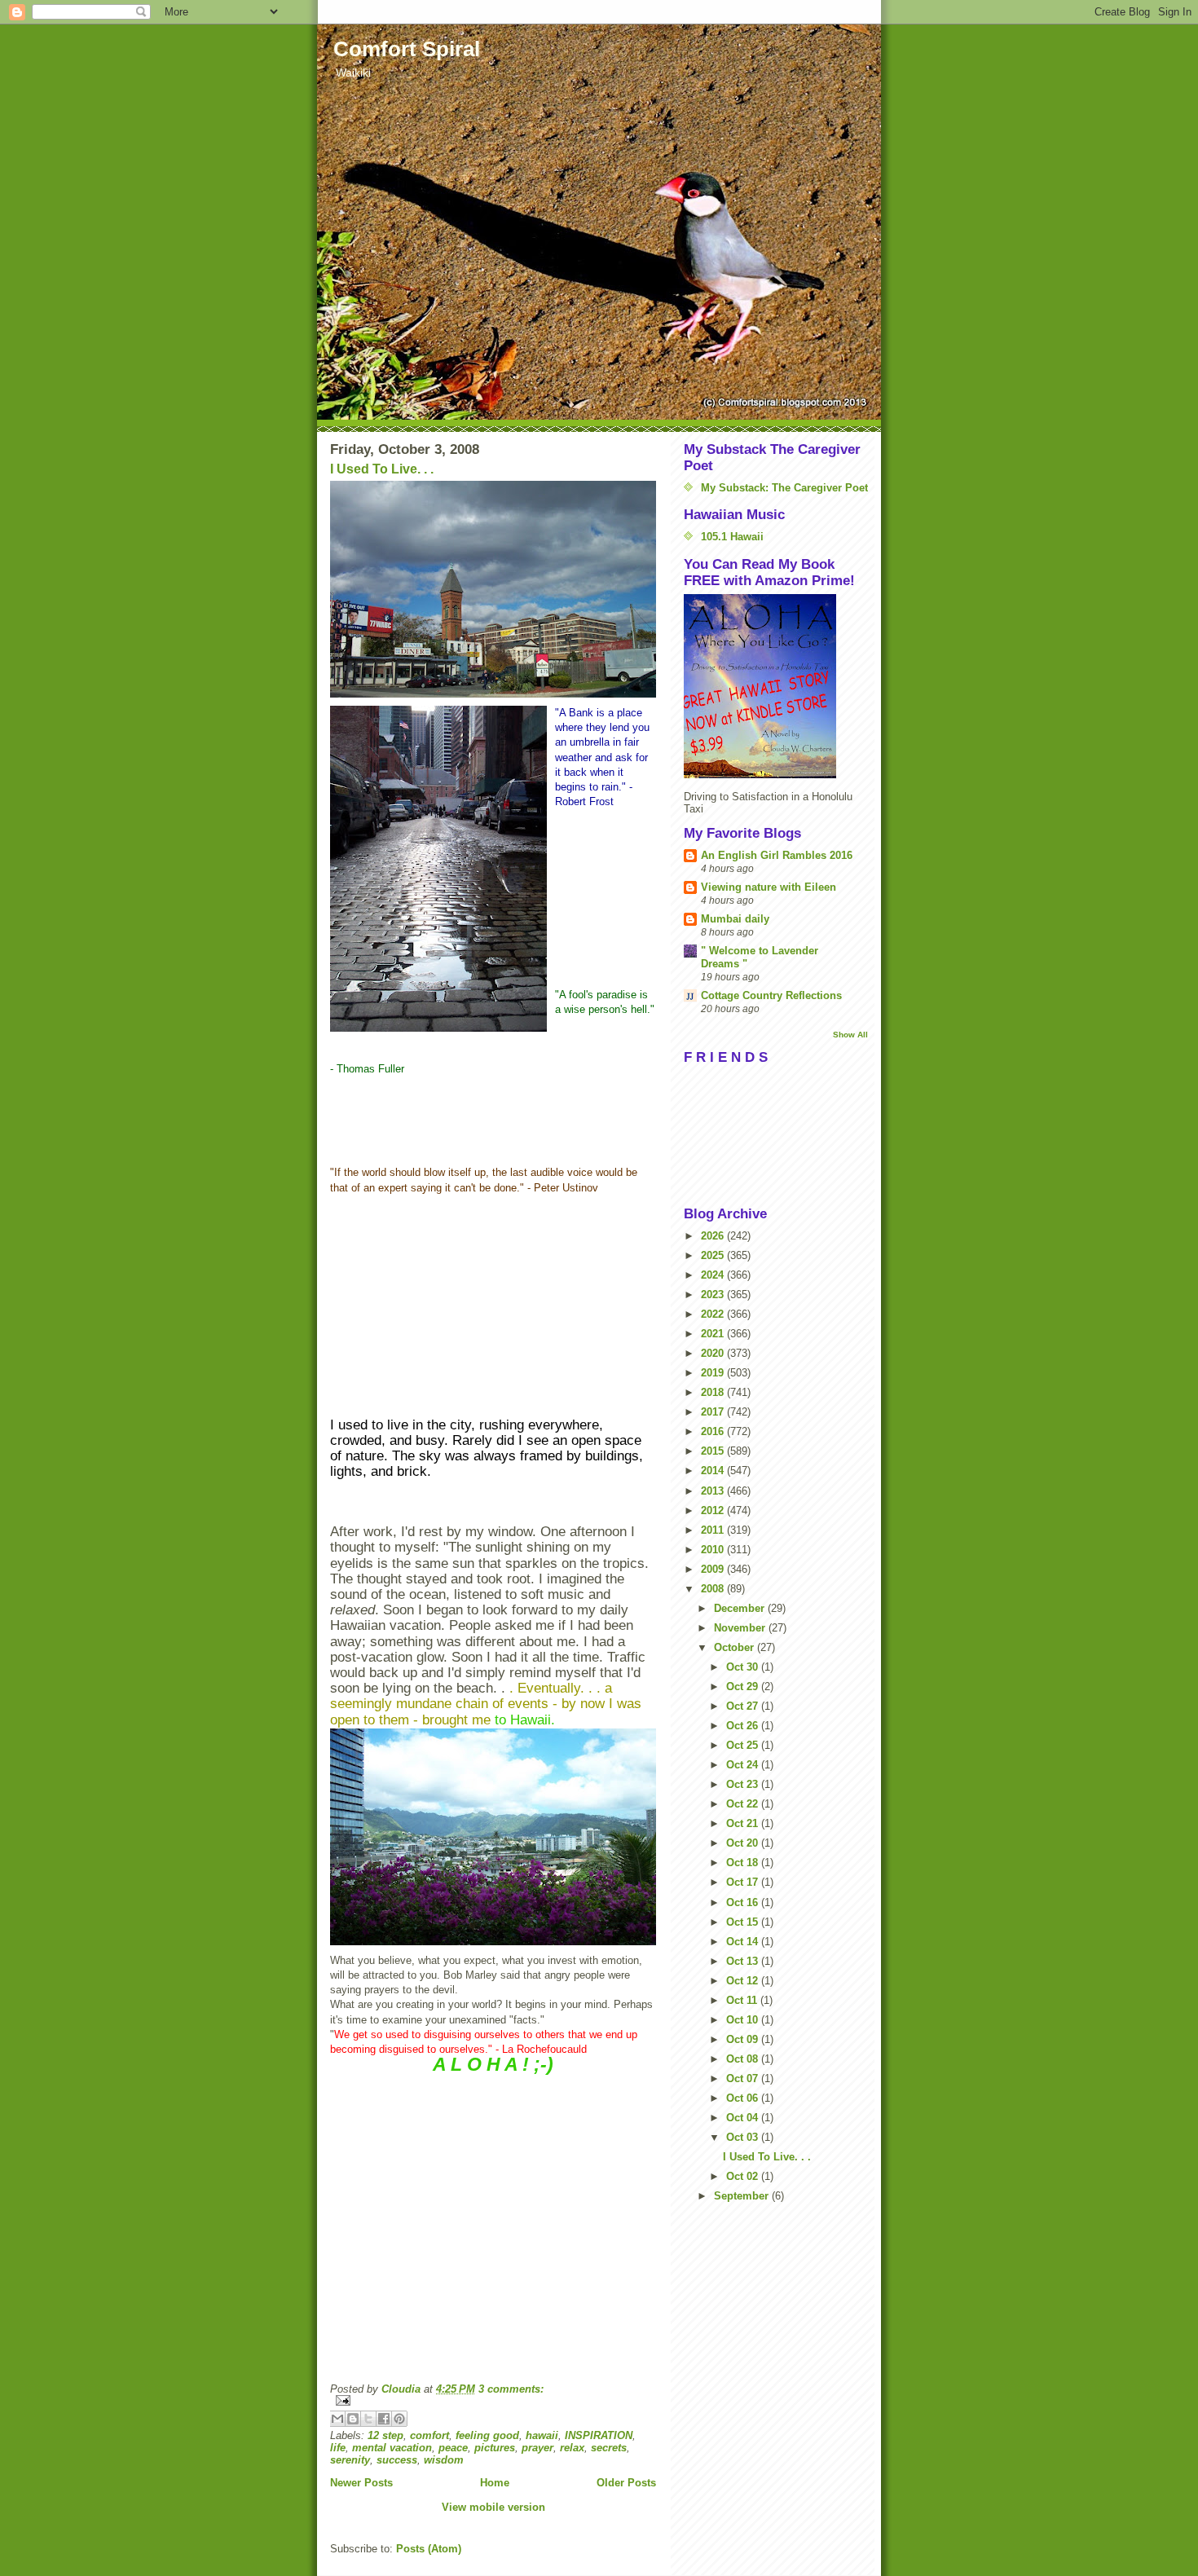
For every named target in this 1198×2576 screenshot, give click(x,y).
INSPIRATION (599, 2435)
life (338, 2448)
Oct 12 (744, 1981)
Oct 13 (744, 1961)
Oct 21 (744, 1823)
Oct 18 (744, 1863)
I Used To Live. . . (382, 469)
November (741, 1628)
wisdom (444, 2460)
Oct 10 (744, 2020)
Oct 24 (744, 1765)
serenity (350, 2460)
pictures (495, 2448)
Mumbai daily (735, 919)
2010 (714, 1550)
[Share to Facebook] (384, 2419)
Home (495, 2483)
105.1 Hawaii (732, 537)
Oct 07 (744, 2078)
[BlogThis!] (353, 2419)
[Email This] (337, 2419)
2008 (714, 1589)
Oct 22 (744, 1804)
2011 (714, 1530)
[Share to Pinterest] (399, 2419)
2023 (714, 1295)
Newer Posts (361, 2483)
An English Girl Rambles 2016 (777, 855)
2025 (714, 1255)
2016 (714, 1431)
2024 (714, 1275)
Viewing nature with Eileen (769, 887)
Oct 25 (744, 1745)
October (736, 1647)
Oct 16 (744, 1902)
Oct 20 (744, 1843)
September (743, 2196)
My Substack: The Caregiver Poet (784, 488)
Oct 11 (743, 2000)
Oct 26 (744, 1726)
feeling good (487, 2435)
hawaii (542, 2435)
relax (572, 2448)
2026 (714, 1236)
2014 (714, 1471)
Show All (850, 1035)
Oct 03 (744, 2137)
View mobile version (493, 2507)
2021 (714, 1334)
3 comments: (511, 2389)
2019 (714, 1373)
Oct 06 (744, 2098)
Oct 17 (744, 1882)
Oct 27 (744, 1706)
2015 (714, 1451)
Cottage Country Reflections (771, 995)
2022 (714, 1314)
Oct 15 (744, 1922)
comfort (429, 2435)
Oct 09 (744, 2039)
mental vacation (392, 2448)
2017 (714, 1412)
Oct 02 (744, 2176)
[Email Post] (493, 2400)
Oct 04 (744, 2118)
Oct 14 (744, 1942)
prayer (537, 2448)
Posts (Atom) (429, 2549)
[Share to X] (368, 2419)
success (397, 2460)
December (741, 1608)
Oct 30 (744, 1667)
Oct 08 (744, 2059)
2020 (714, 1353)
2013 (714, 1491)
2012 (714, 1510)
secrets (609, 2448)
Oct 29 (744, 1687)
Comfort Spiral (407, 49)
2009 (714, 1569)
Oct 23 (744, 1784)
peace (453, 2448)
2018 (714, 1392)
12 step (385, 2435)
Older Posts (626, 2483)
